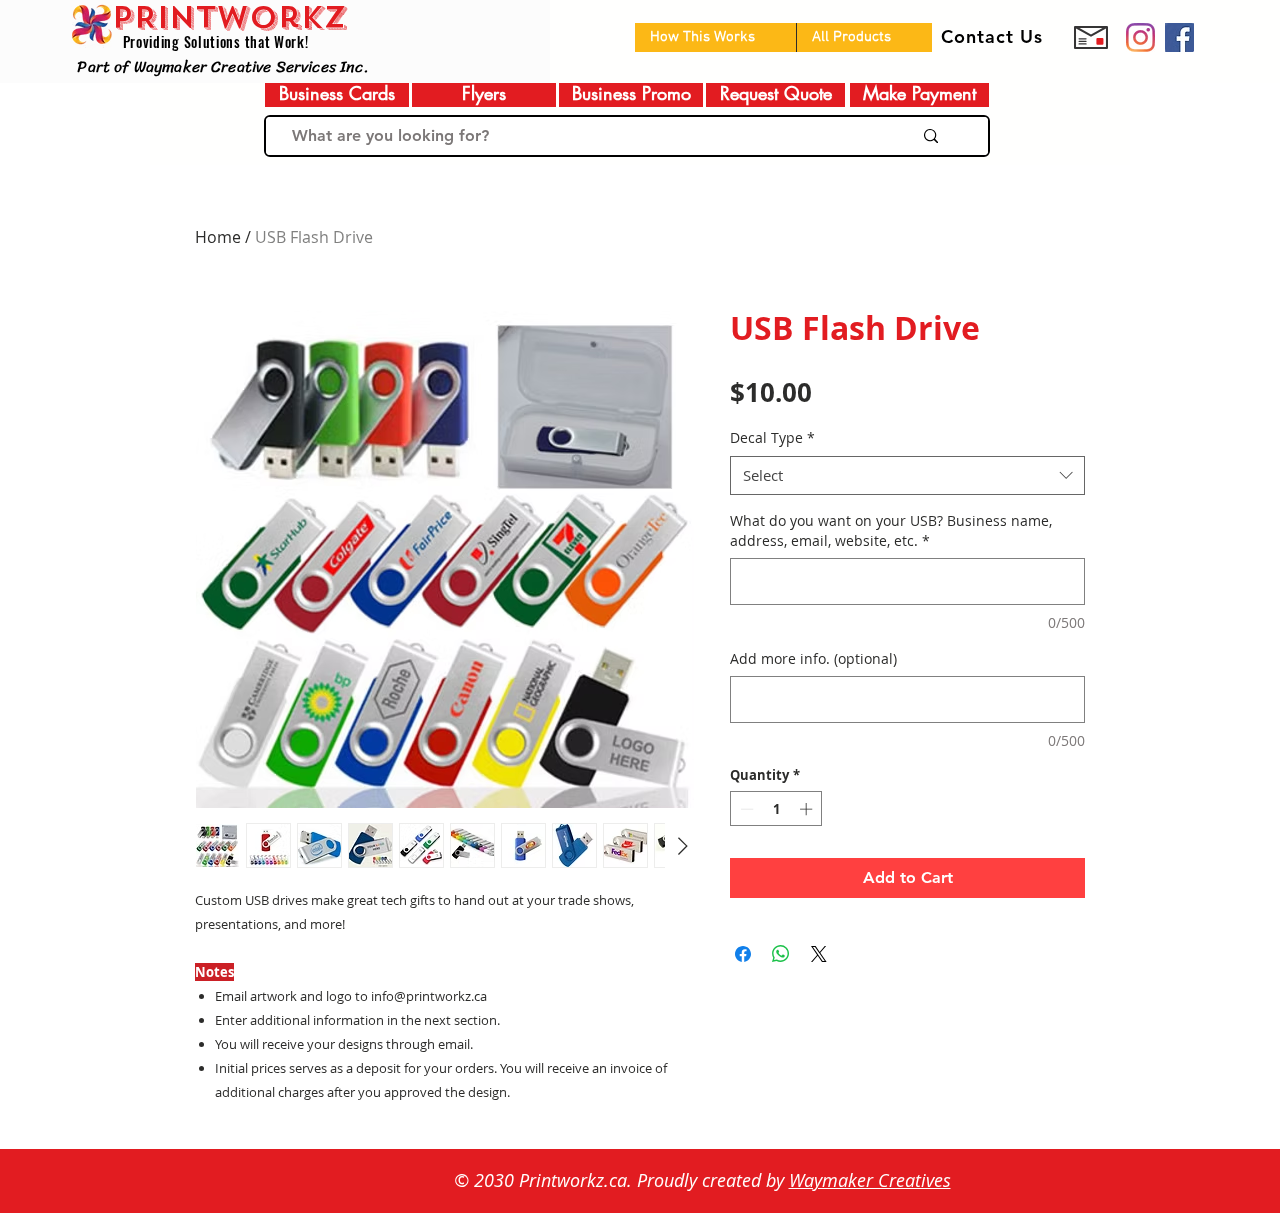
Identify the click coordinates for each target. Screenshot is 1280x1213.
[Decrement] (745, 809)
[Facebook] (1179, 37)
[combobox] (907, 475)
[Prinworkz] (1140, 37)
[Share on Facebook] (743, 954)
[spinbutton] (776, 809)
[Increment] (808, 809)
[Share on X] (819, 954)
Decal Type (772, 437)
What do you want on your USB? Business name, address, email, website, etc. (891, 530)
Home (218, 237)
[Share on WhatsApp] (781, 954)
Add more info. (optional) (813, 658)
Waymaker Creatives (870, 1180)
